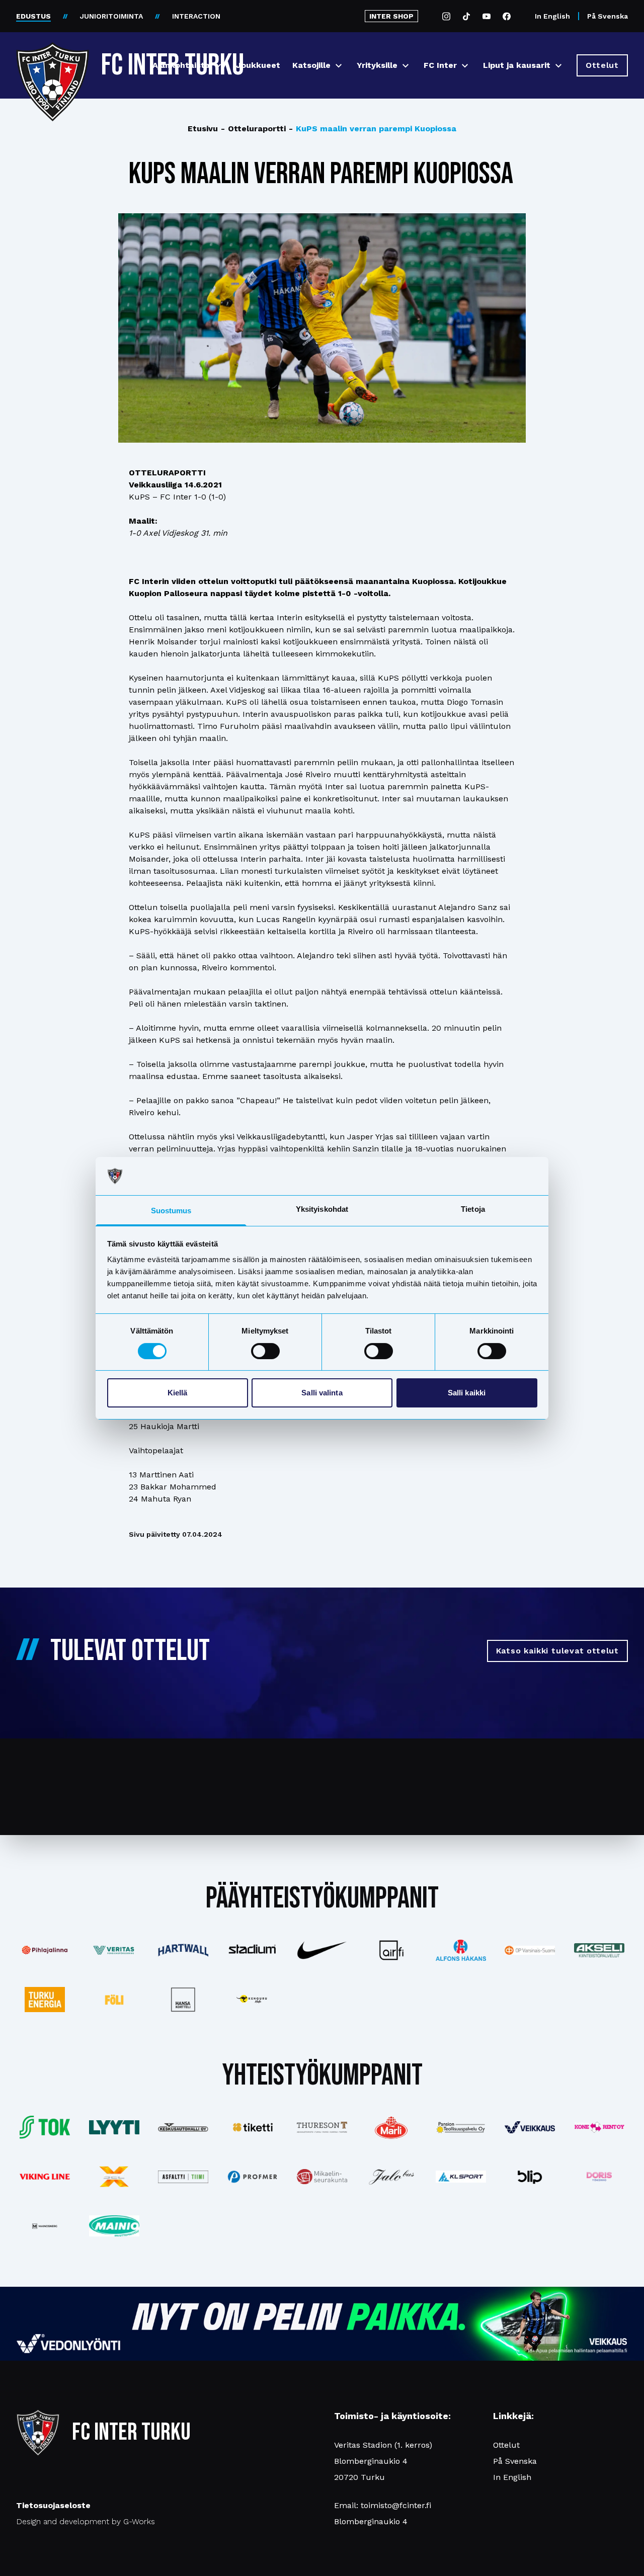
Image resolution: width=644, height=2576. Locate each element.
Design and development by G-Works (86, 2521)
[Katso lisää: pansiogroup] (461, 2127)
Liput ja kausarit (517, 65)
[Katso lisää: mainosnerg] (45, 2226)
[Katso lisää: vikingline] (45, 2177)
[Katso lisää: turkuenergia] (45, 2000)
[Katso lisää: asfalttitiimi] (184, 2177)
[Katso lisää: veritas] (114, 1950)
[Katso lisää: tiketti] (253, 2127)
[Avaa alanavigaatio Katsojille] (339, 66)
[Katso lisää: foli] (114, 2000)
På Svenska (608, 16)
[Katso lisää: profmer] (253, 2177)
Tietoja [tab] (473, 1209)
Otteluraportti (253, 129)
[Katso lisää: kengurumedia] (253, 2000)
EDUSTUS (33, 16)
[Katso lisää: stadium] (253, 1950)
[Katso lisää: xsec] (114, 2177)
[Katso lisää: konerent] (599, 2128)
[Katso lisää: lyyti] (114, 2127)
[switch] (265, 1351)
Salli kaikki (467, 1393)
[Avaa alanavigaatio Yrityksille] (406, 66)
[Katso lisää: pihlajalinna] (45, 1950)
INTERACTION (196, 16)
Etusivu (203, 129)
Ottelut (506, 2445)
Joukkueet (258, 65)
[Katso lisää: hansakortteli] (184, 2000)
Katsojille (311, 65)
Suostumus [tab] (171, 1211)
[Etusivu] (53, 61)
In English (552, 16)
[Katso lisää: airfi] (391, 1950)
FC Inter (440, 65)
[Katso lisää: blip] (530, 2177)
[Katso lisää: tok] (45, 2128)
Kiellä (178, 1393)
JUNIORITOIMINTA (111, 16)
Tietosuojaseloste (53, 2505)
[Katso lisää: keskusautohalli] (184, 2127)
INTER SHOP (391, 16)
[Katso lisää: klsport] (461, 2177)
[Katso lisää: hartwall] (184, 1950)
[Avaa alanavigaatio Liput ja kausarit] (558, 66)
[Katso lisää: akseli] (599, 1950)
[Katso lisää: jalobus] (391, 2177)
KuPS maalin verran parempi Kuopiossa (373, 129)
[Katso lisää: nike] (322, 1950)
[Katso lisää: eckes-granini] (391, 2127)
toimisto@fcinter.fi (396, 2505)
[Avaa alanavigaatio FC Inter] (465, 66)
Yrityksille (377, 65)
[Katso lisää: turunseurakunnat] (322, 2177)
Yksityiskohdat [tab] (322, 1209)
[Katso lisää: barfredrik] (599, 2177)
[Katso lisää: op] (530, 1950)
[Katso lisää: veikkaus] (530, 2127)
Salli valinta (322, 1393)
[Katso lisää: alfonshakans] (461, 1950)
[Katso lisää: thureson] (322, 2127)
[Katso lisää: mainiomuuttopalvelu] (114, 2226)
